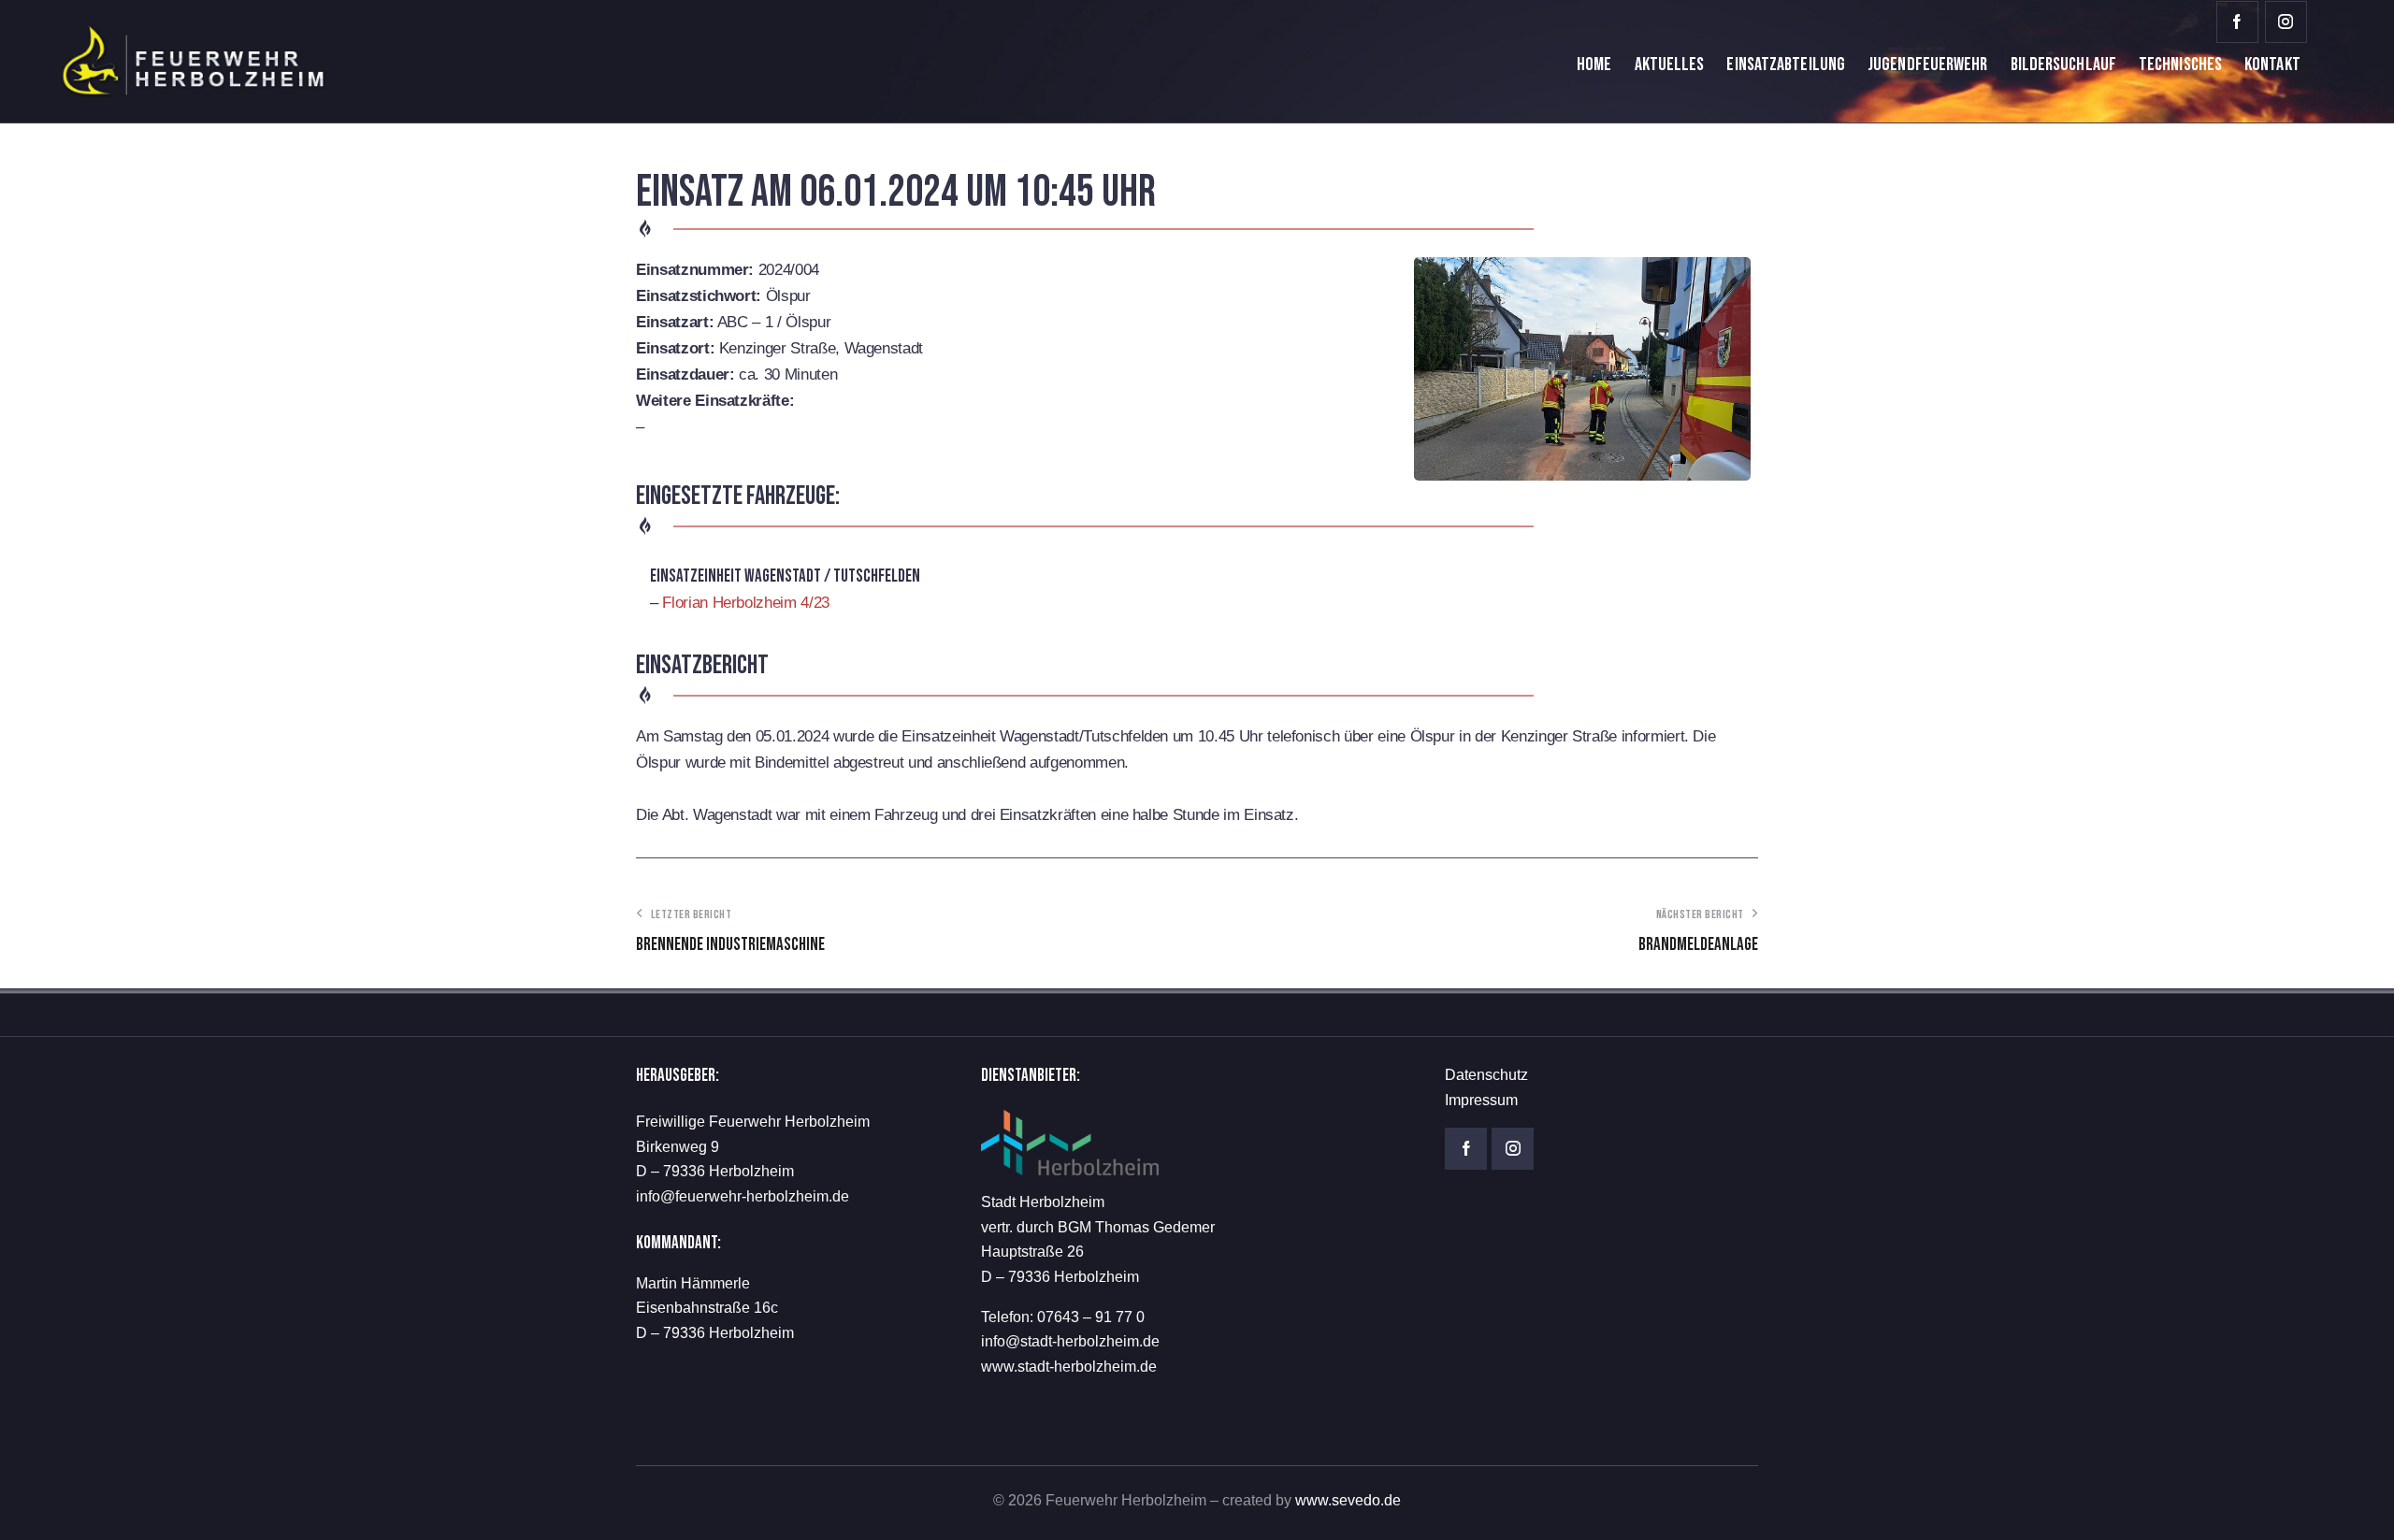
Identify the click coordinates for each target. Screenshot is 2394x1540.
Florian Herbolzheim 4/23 (746, 603)
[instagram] (2286, 22)
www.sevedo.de (1348, 1500)
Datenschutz (1486, 1075)
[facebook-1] (2237, 22)
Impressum (1481, 1100)
